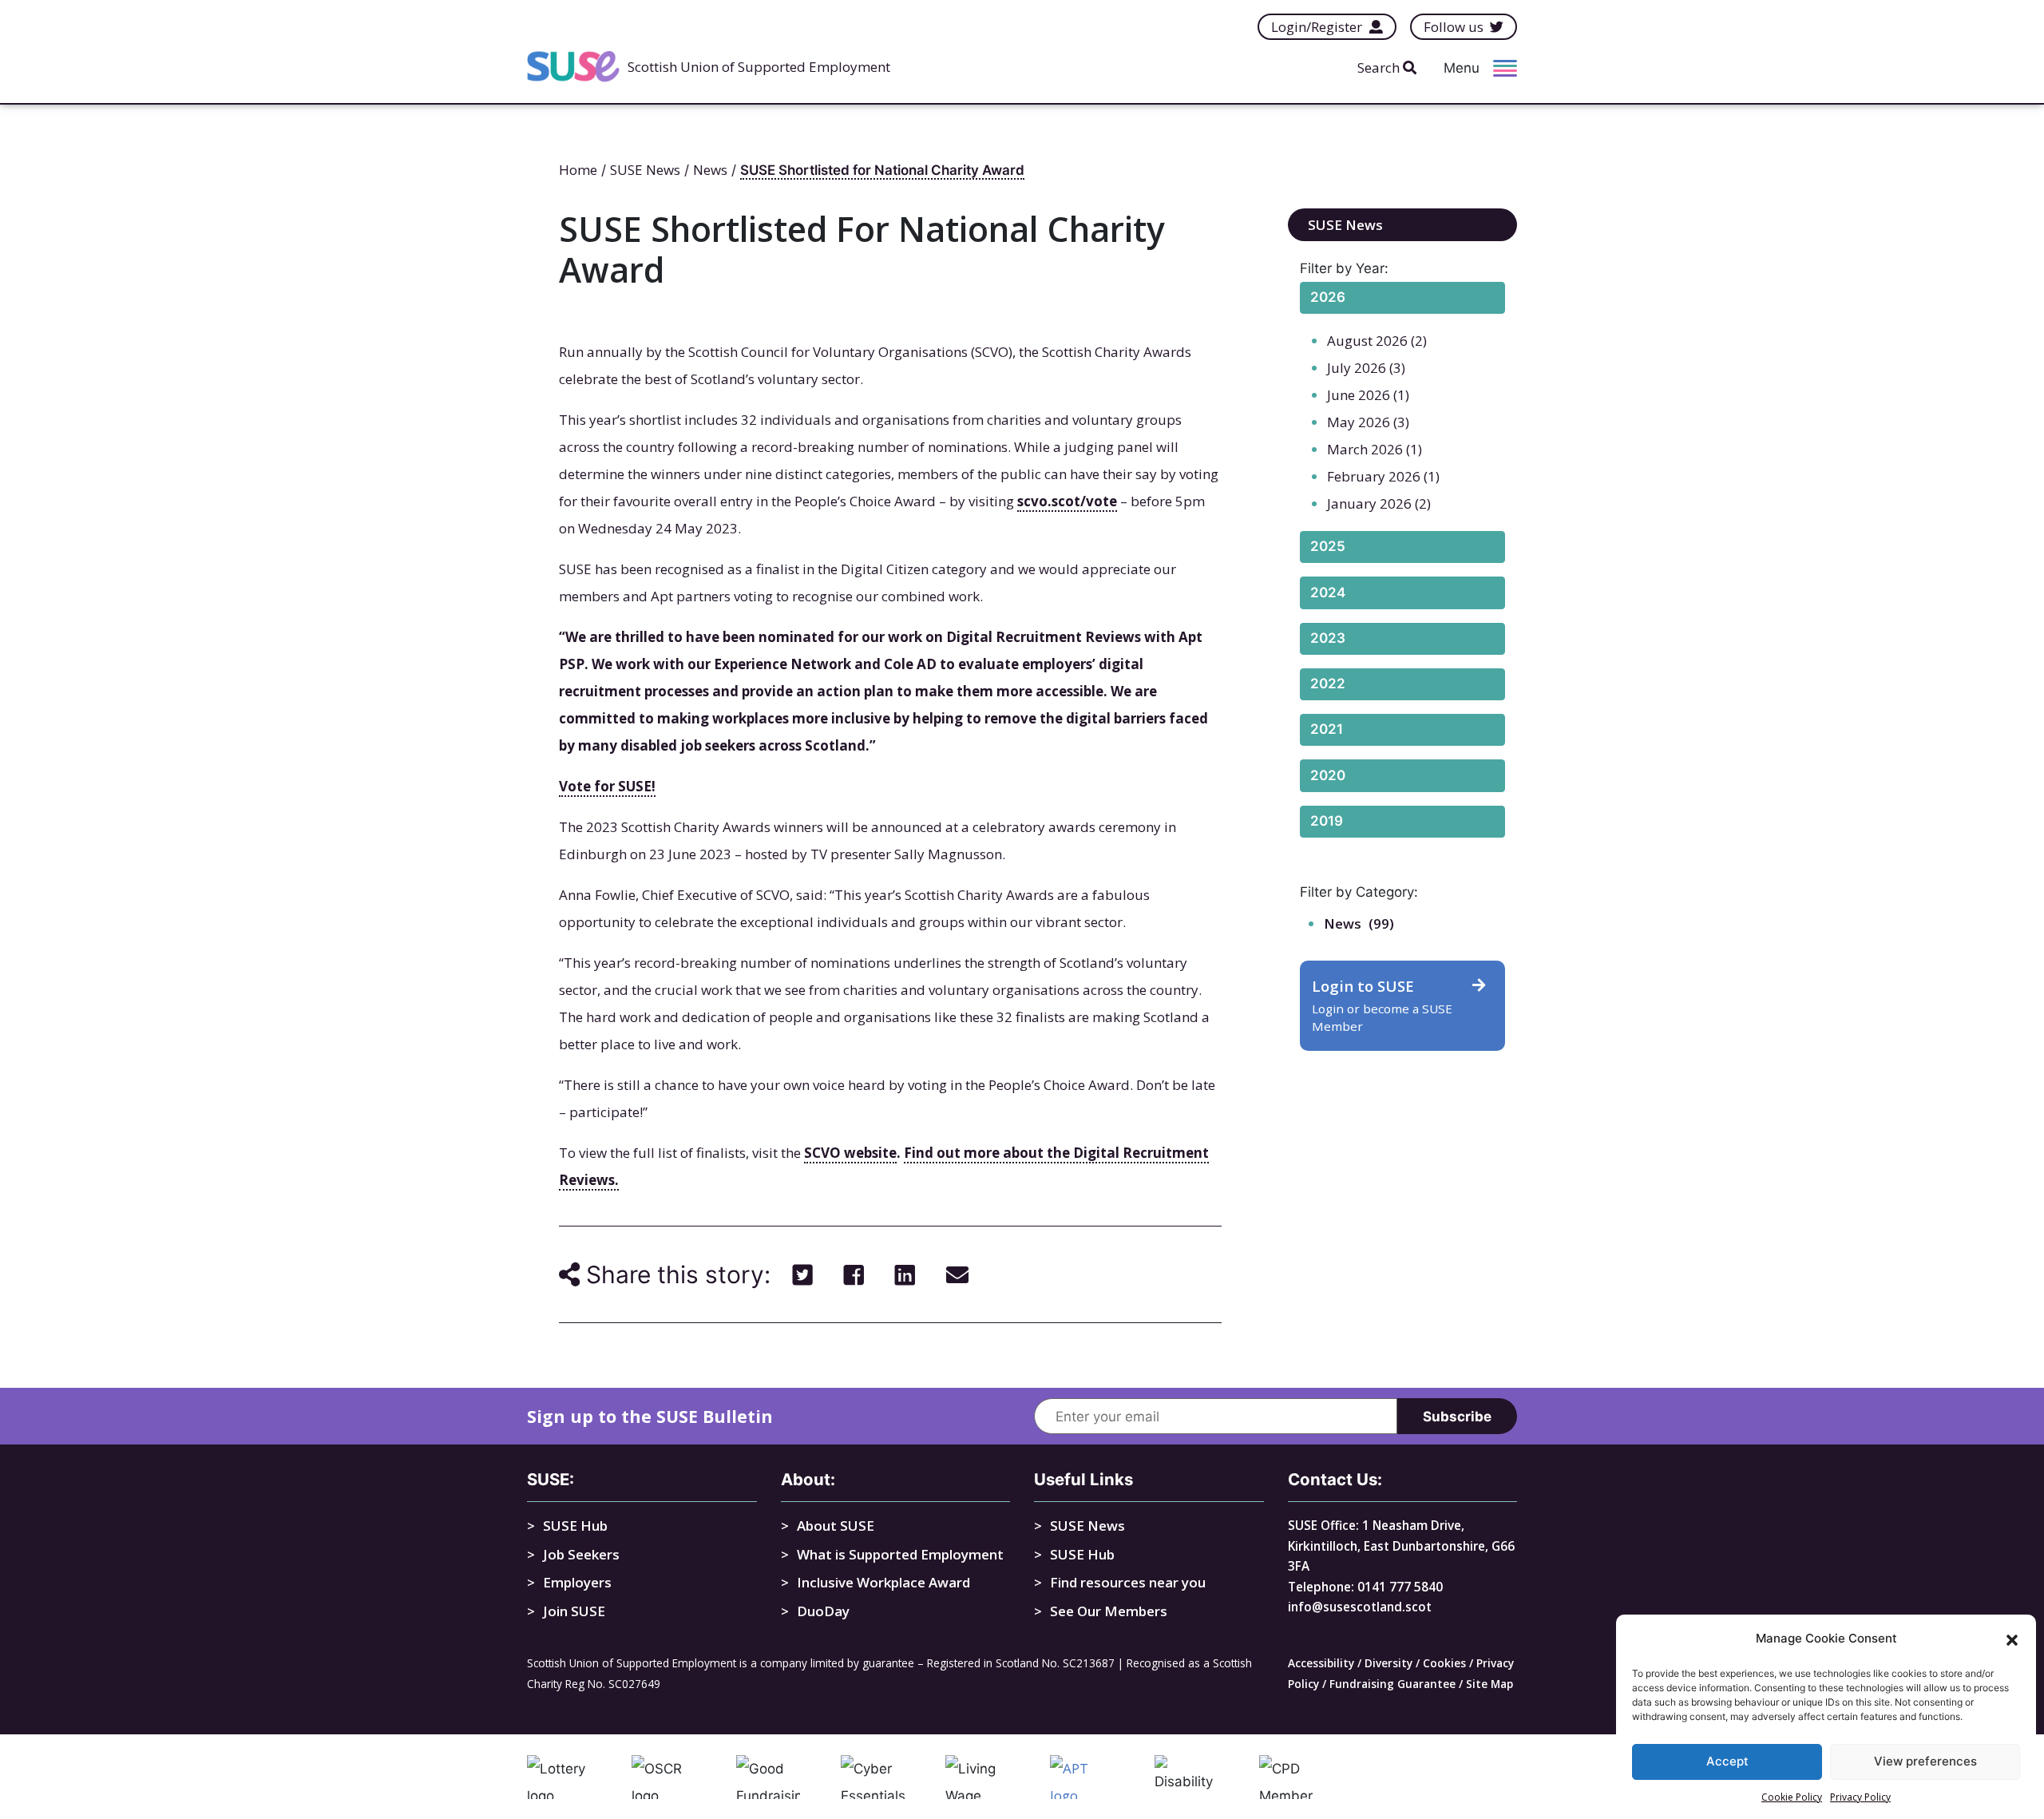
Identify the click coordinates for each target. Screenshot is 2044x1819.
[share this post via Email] (957, 1274)
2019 (1327, 821)
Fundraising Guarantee (1392, 1684)
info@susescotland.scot (1360, 1607)
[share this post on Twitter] (803, 1274)
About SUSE (836, 1526)
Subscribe (1457, 1417)
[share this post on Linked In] (905, 1274)
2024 (1328, 592)
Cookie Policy (1792, 1797)
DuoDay (823, 1611)
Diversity (1388, 1663)
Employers (577, 1582)
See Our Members (1109, 1611)
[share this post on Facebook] (854, 1274)
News (1343, 923)
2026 (1328, 297)
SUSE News (1345, 225)
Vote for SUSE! (607, 786)
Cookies (1444, 1663)
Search (1380, 67)
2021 (1327, 729)
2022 (1328, 684)
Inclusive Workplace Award (883, 1582)
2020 (1328, 775)
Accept (1727, 1762)
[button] (2012, 1639)
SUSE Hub (575, 1526)
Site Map (1489, 1684)
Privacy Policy (1860, 1797)
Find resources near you (1128, 1582)
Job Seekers (581, 1554)
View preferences (1925, 1762)
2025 (1328, 546)
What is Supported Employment (900, 1554)
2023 (1328, 638)
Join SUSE (574, 1611)
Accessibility (1321, 1663)
